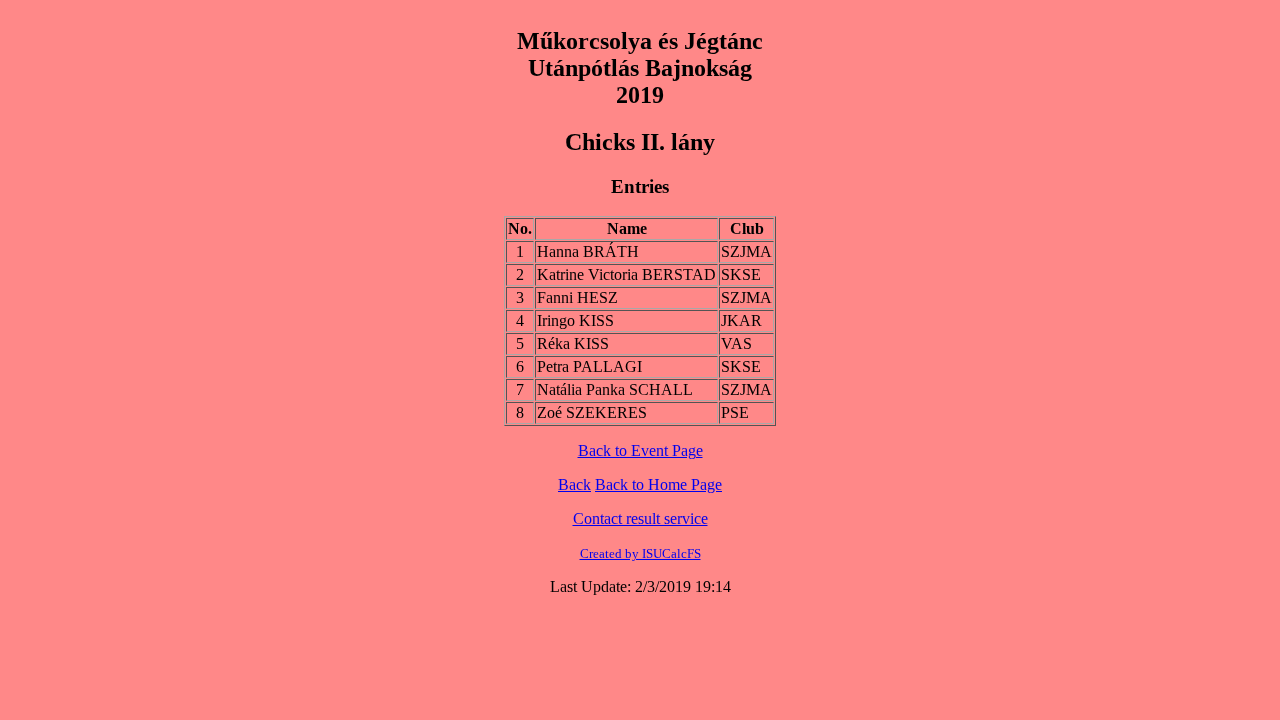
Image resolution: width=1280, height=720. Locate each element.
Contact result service (640, 518)
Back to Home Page (658, 484)
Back (574, 484)
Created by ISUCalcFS (640, 553)
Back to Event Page (640, 450)
